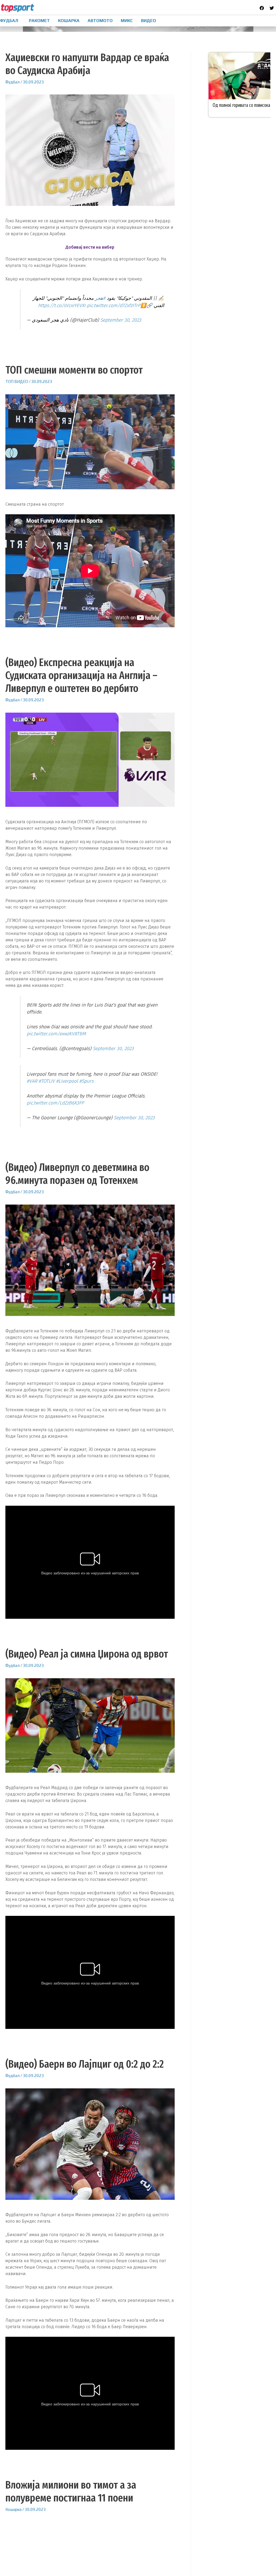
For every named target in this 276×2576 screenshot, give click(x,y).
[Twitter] (272, 8)
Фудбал (13, 82)
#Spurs (86, 1081)
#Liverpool (67, 1081)
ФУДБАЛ (9, 21)
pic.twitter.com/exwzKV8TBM (56, 1034)
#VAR (32, 1081)
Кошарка (13, 2509)
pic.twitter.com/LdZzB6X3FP (55, 1103)
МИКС (127, 21)
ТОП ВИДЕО (17, 381)
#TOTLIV (47, 1081)
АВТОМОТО (100, 21)
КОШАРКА (69, 21)
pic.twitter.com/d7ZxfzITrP (114, 306)
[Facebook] (262, 8)
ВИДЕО (149, 21)
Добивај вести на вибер (90, 247)
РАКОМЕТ (39, 21)
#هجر (100, 298)
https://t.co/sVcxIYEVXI (62, 306)
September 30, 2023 (121, 320)
